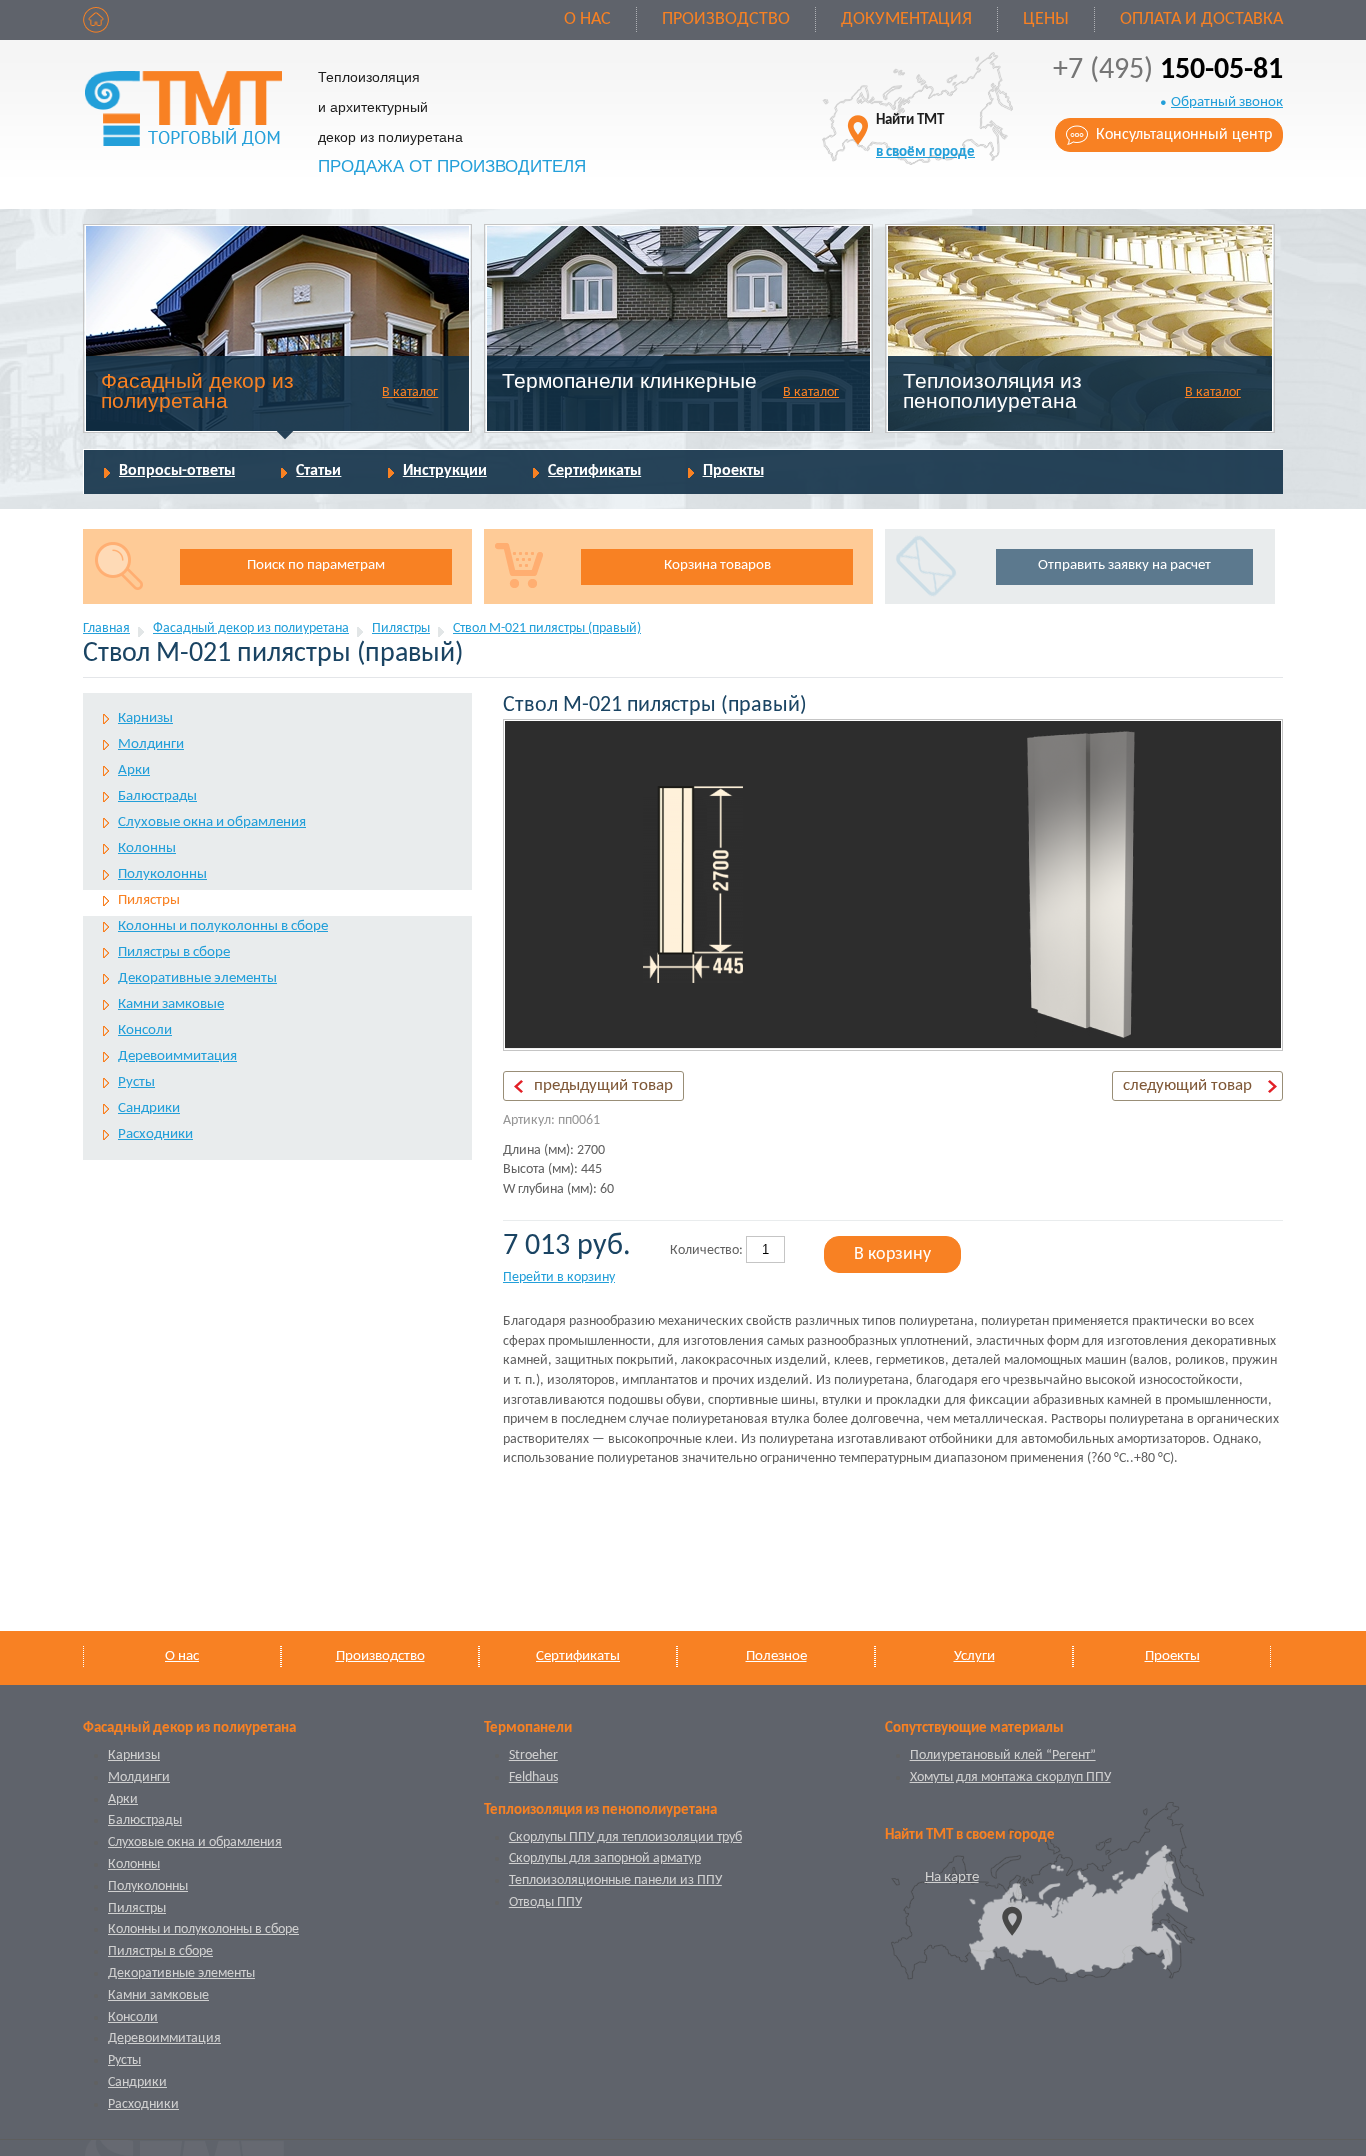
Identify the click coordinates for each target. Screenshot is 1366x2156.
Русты (136, 1082)
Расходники (155, 1134)
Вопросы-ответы (177, 471)
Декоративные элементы (197, 978)
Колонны (147, 848)
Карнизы (145, 718)
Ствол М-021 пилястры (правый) (547, 628)
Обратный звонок (1227, 102)
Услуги (974, 1656)
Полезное (776, 1656)
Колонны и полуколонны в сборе (223, 926)
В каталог (410, 392)
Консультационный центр (1184, 135)
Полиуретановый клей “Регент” (1003, 1755)
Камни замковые (171, 1004)
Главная (106, 628)
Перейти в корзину (559, 1277)
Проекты (733, 471)
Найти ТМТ (925, 136)
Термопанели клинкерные (629, 380)
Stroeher (533, 1755)
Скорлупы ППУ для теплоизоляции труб (625, 1837)
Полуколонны (162, 874)
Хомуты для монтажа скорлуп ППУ (1010, 1777)
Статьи (318, 471)
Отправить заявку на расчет (1124, 565)
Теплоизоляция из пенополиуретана (992, 390)
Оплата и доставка (1201, 19)
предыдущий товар (603, 1085)
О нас (587, 19)
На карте (952, 1877)
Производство (726, 19)
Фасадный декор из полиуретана (197, 390)
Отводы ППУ (545, 1902)
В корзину (892, 1254)
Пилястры (401, 628)
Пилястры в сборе (174, 952)
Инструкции (445, 471)
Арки (134, 770)
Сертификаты (594, 471)
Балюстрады (157, 796)
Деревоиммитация (177, 1056)
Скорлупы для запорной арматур (605, 1858)
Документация (906, 19)
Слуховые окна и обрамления (212, 822)
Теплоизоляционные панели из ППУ (615, 1880)
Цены (1046, 19)
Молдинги (151, 744)
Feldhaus (533, 1777)
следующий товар (1187, 1085)
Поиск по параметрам (316, 565)
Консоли (145, 1030)
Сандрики (149, 1108)
